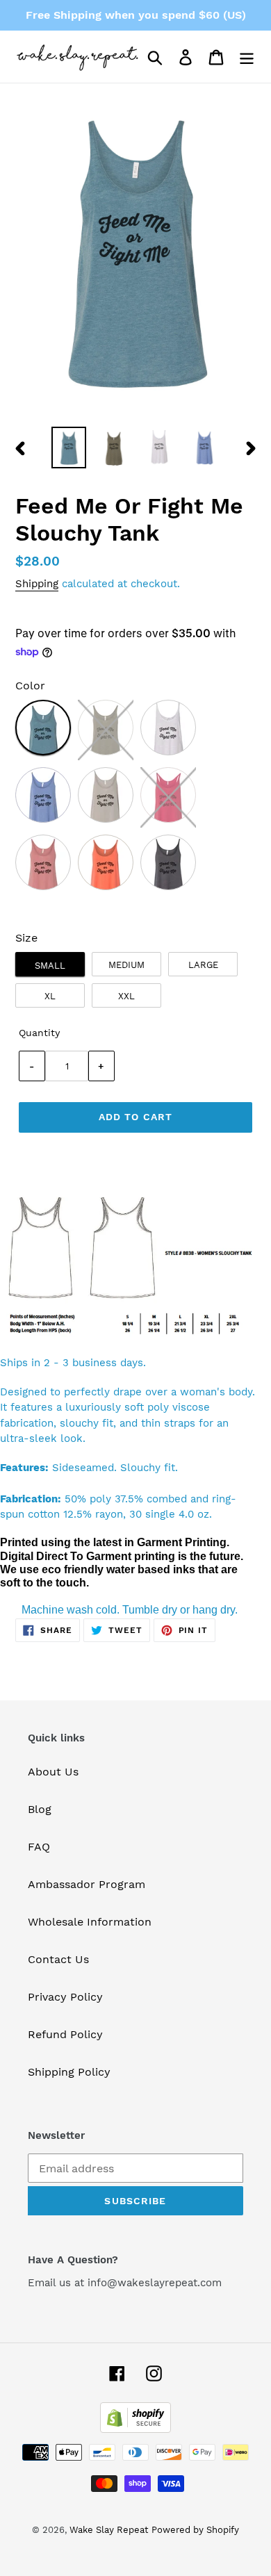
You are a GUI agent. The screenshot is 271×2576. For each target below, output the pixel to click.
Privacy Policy (65, 1997)
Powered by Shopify (195, 2530)
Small (50, 966)
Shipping (37, 584)
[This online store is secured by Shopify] (135, 2429)
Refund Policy (65, 2034)
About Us (53, 1772)
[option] (69, 448)
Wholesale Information (90, 1922)
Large (203, 965)
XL (50, 996)
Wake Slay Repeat (109, 2530)
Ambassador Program (87, 1884)
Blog (40, 1809)
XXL (126, 996)
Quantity (39, 1033)
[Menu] (247, 57)
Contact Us (58, 1959)
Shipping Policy (69, 2072)
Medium (126, 965)
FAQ (39, 1847)
